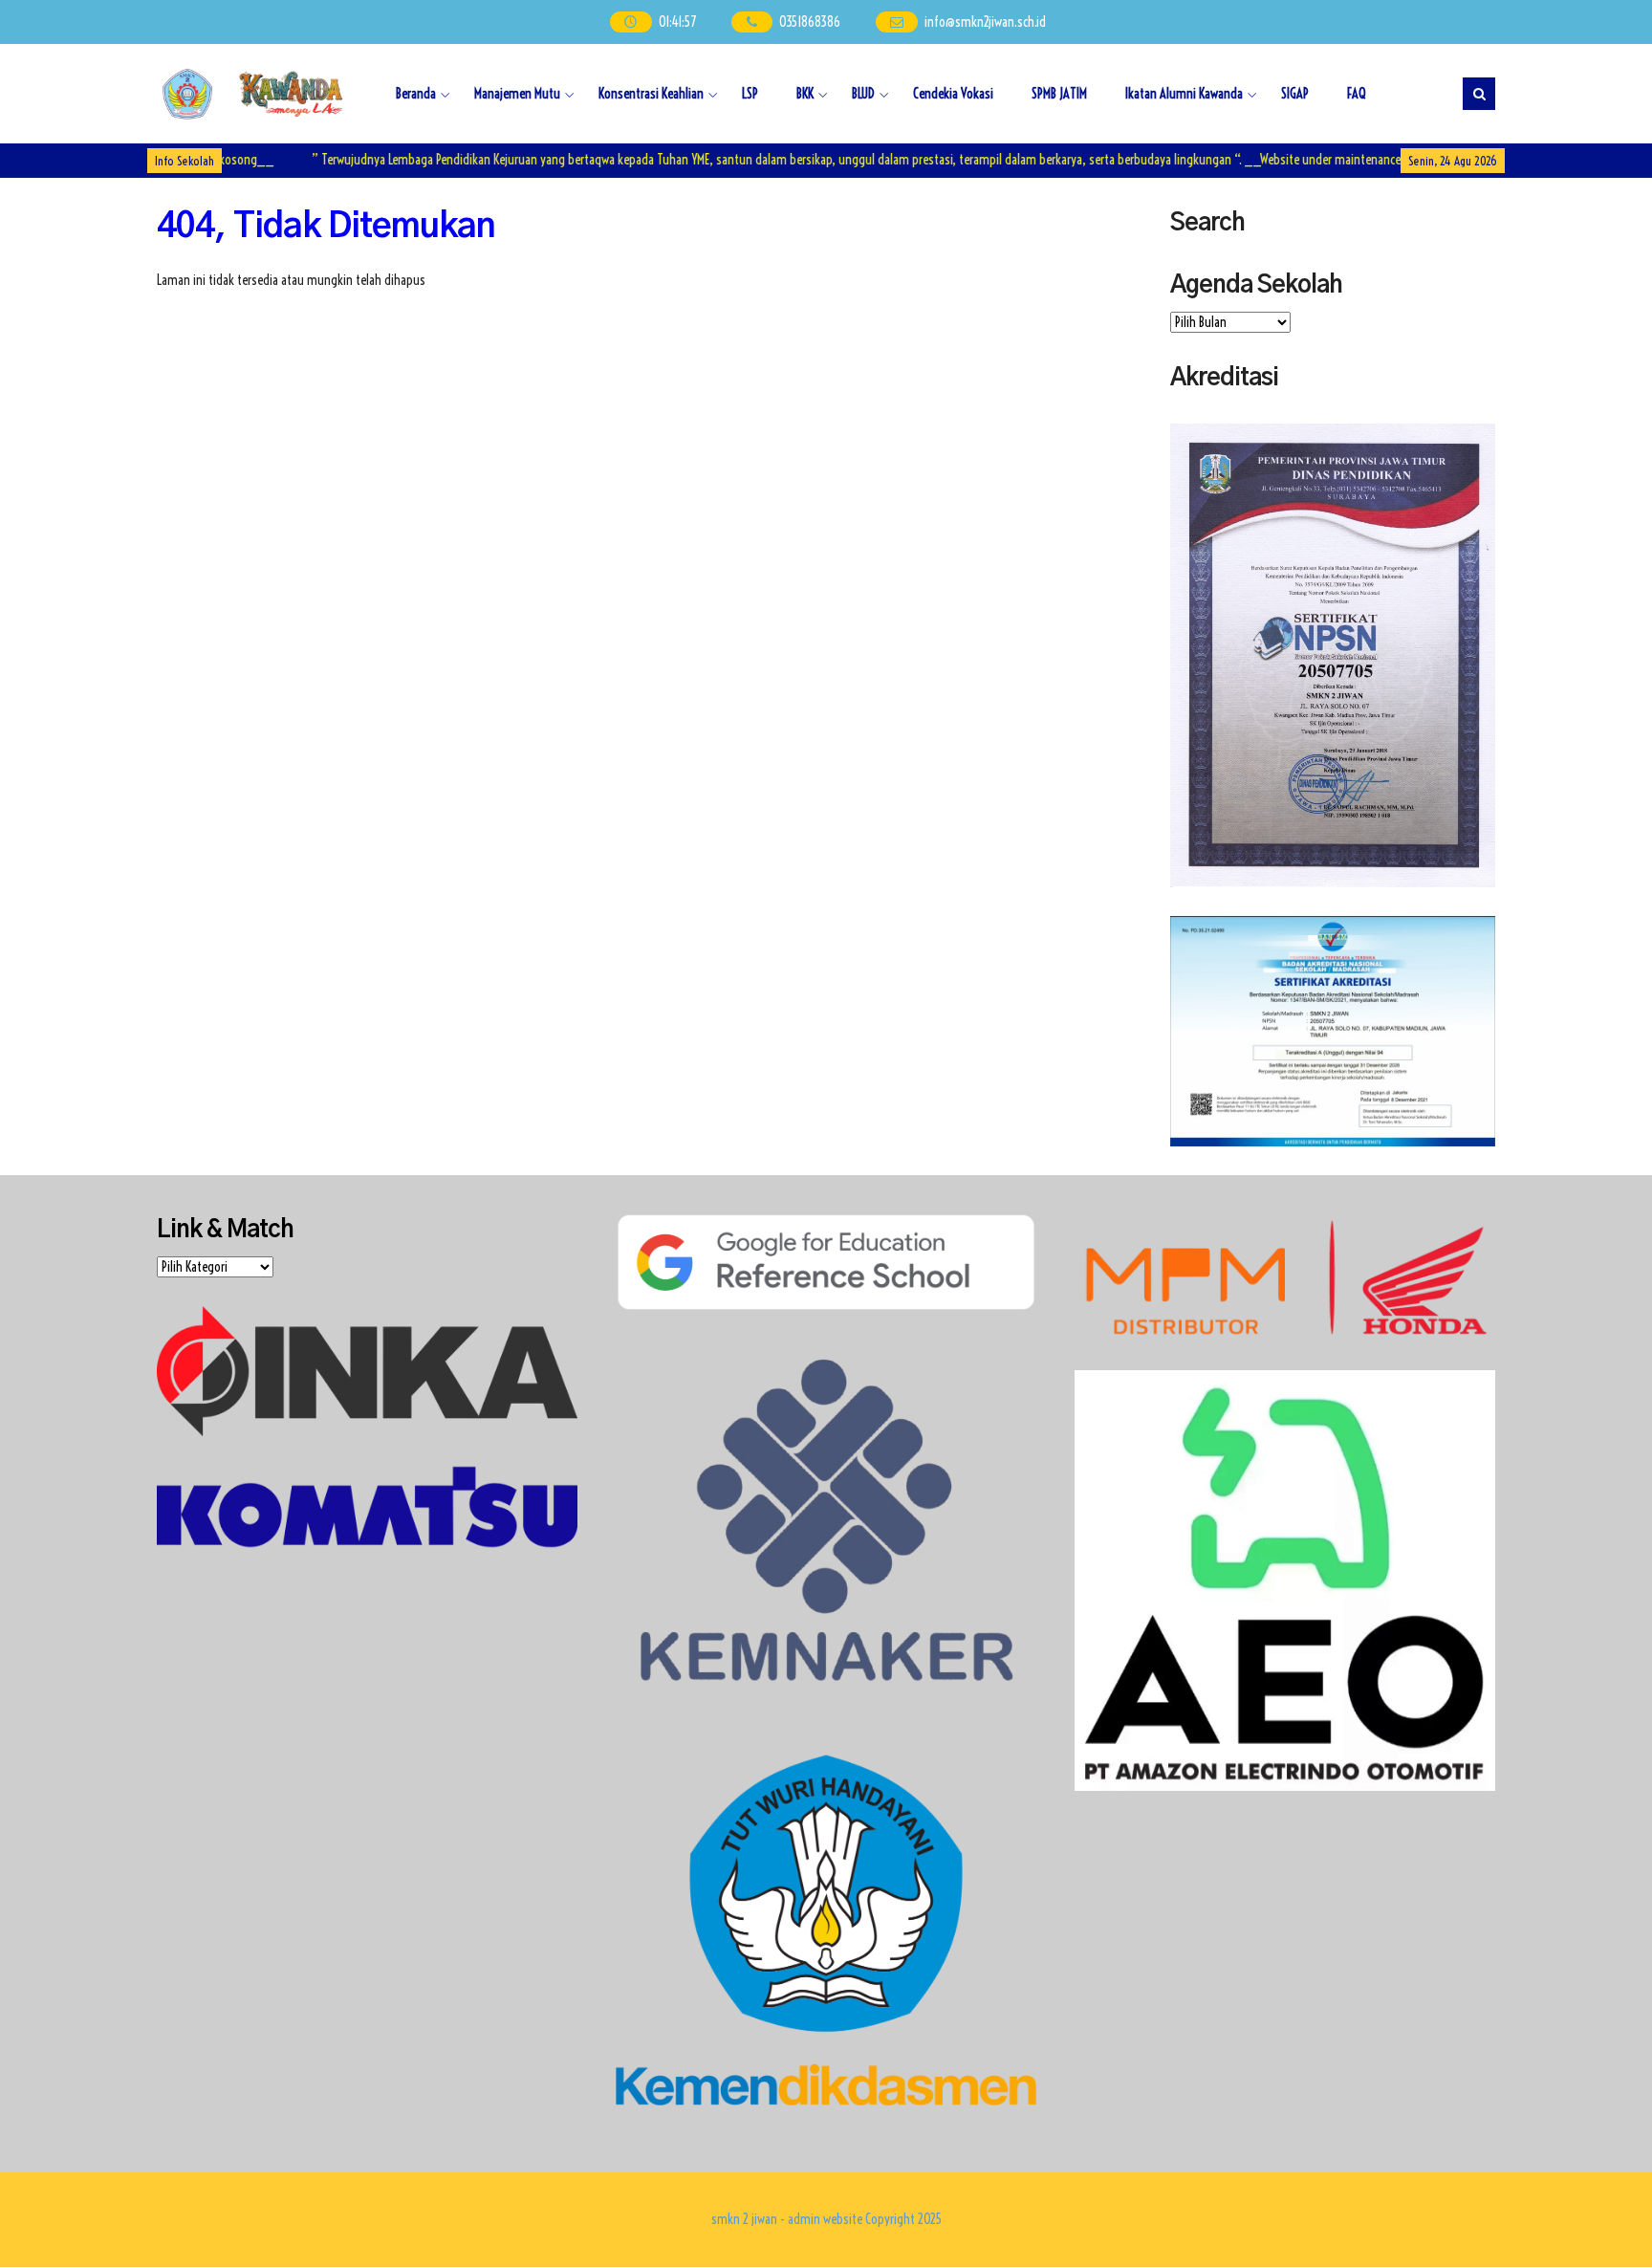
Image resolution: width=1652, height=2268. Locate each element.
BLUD (863, 94)
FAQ (1357, 94)
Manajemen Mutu (517, 94)
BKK (805, 94)
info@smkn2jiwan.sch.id (985, 22)
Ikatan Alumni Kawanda (1184, 94)
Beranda (416, 94)
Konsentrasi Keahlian (651, 94)
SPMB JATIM (1059, 94)
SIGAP (1295, 94)
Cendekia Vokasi (953, 94)
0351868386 (811, 22)
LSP (750, 94)
